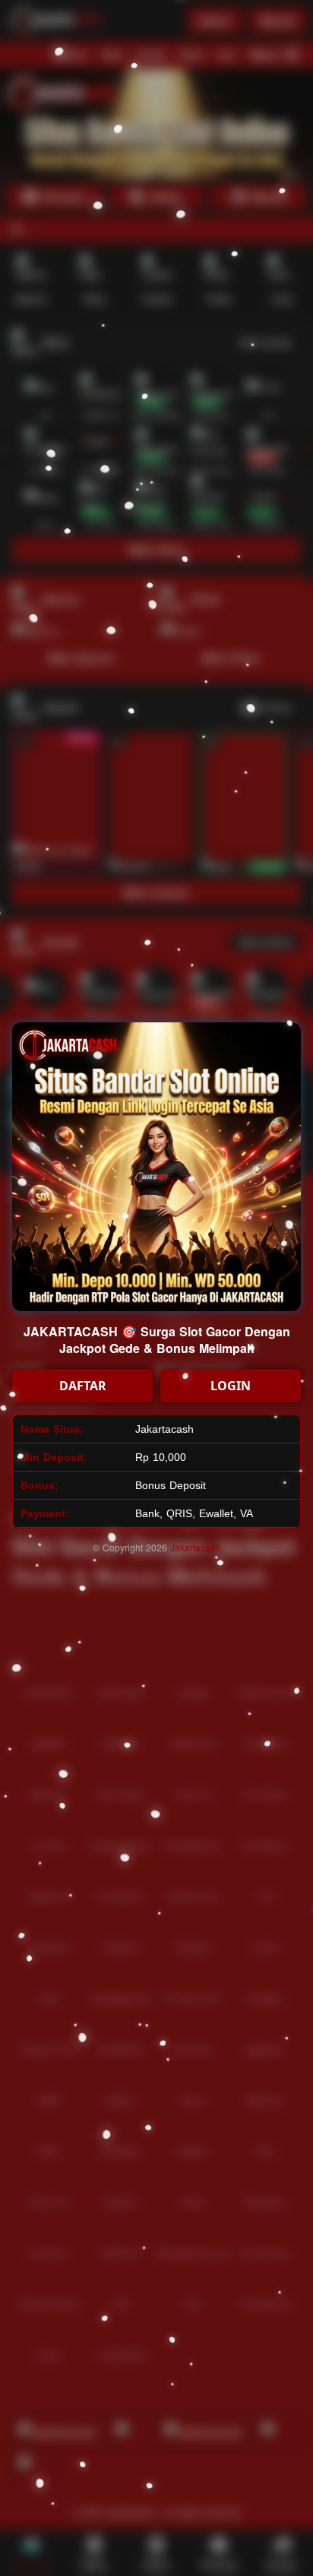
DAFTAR (83, 1386)
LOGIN (231, 1386)
